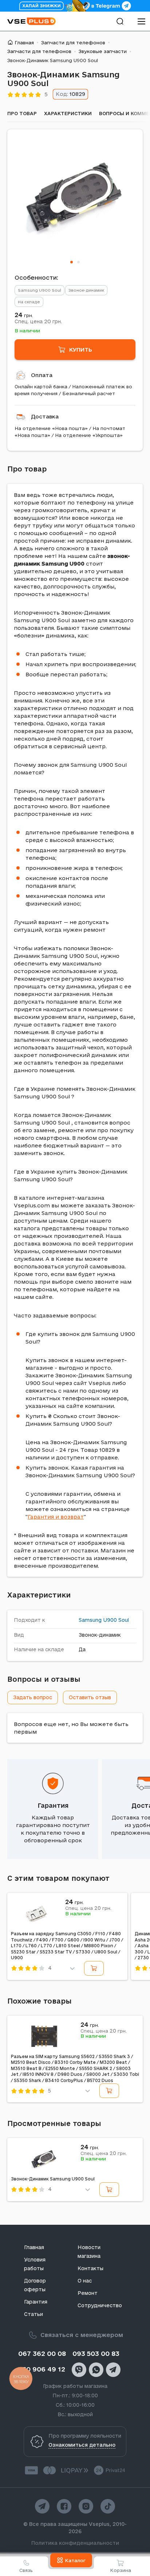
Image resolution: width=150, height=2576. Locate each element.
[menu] (141, 21)
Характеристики (68, 113)
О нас (85, 2281)
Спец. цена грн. (38, 321)
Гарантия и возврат (56, 1517)
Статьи (33, 2314)
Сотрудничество (100, 2305)
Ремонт (88, 2293)
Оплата (42, 375)
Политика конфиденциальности (75, 2543)
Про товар (22, 113)
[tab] (72, 262)
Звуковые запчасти (103, 51)
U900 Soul (116, 1620)
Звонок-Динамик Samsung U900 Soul (53, 2179)
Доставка (45, 416)
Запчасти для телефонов (73, 42)
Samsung (90, 1620)
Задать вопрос (33, 1697)
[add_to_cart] (94, 1968)
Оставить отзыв (90, 1697)
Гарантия (53, 1805)
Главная (24, 42)
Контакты (90, 2268)
